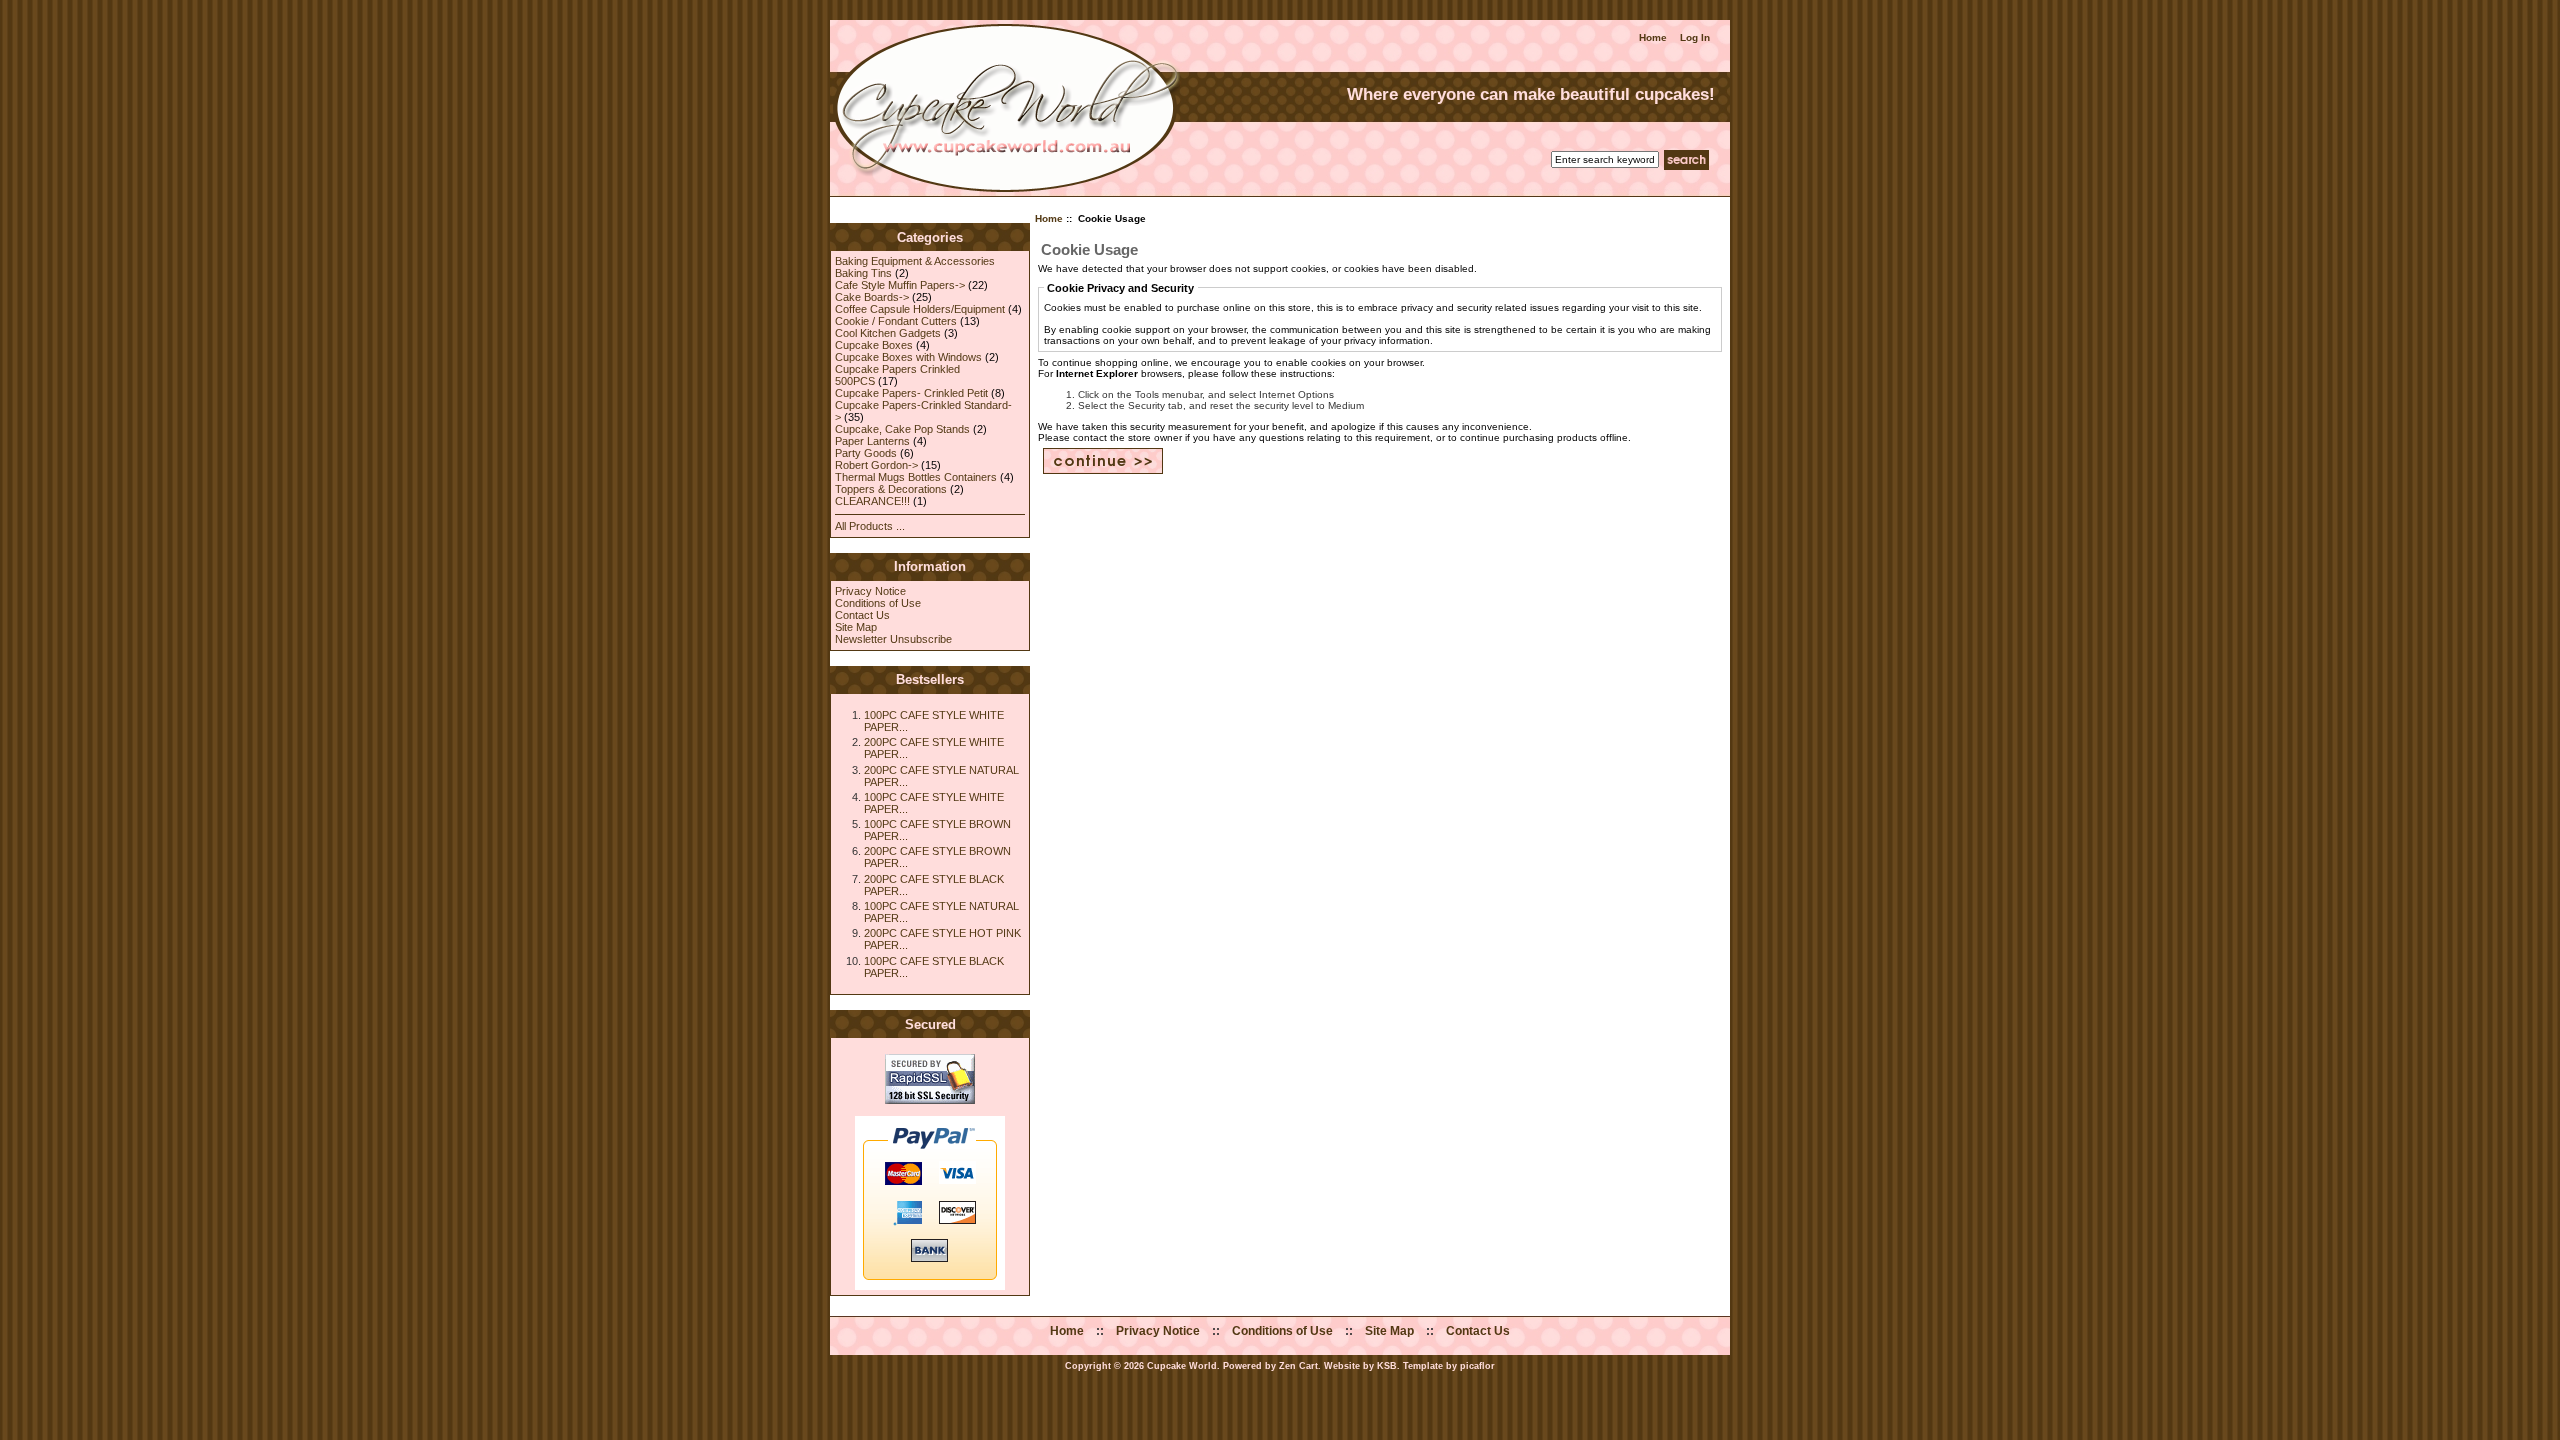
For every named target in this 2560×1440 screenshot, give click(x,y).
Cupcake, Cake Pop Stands (902, 429)
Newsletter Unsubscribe (893, 639)
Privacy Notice (870, 591)
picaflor (1477, 1366)
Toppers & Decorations (891, 489)
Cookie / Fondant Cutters (896, 321)
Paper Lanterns (872, 441)
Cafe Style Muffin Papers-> (900, 285)
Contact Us (862, 615)
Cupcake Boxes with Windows (908, 357)
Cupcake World (1182, 1366)
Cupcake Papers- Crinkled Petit (911, 393)
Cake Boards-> (872, 297)
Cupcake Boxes (874, 345)
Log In (1695, 37)
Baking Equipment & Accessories (915, 261)
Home (1653, 37)
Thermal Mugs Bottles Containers (916, 477)
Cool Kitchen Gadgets (888, 333)
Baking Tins (863, 273)
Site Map (856, 627)
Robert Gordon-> (876, 465)
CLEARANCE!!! (872, 501)
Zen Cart (1298, 1366)
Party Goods (866, 453)
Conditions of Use (878, 603)
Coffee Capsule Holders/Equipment (920, 309)
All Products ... (870, 526)
